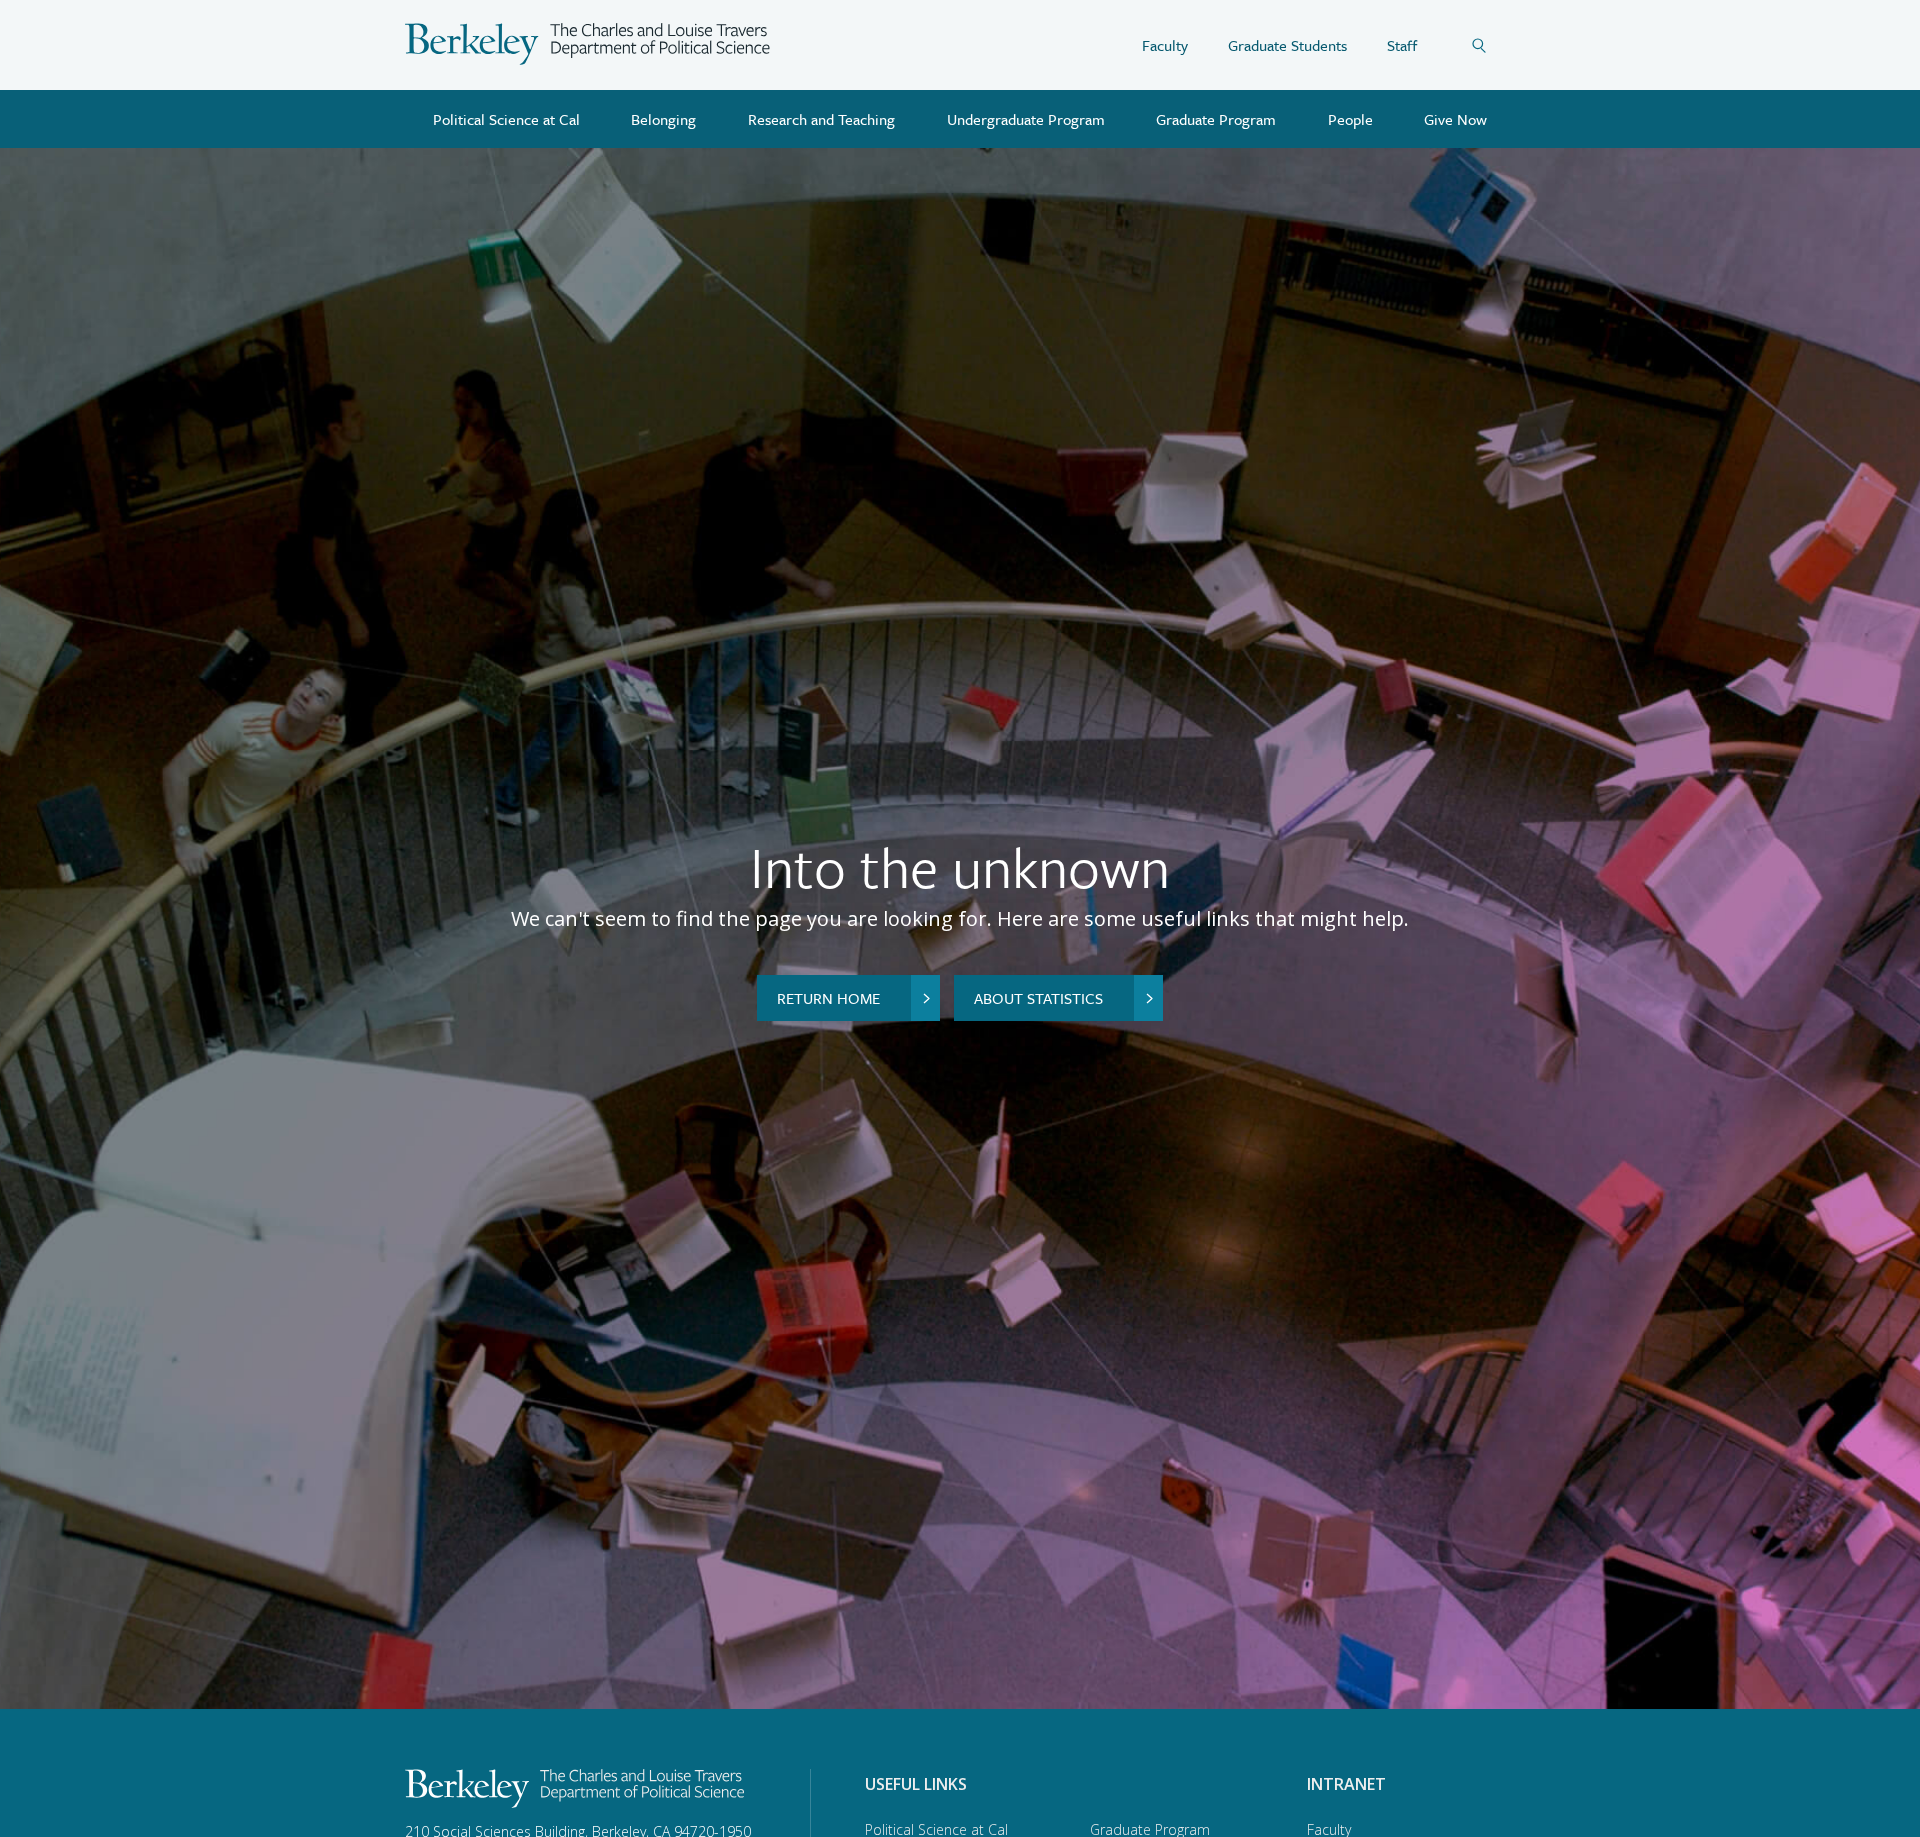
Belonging (663, 119)
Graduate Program (1216, 119)
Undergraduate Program (1026, 119)
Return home (828, 998)
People (1350, 119)
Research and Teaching (821, 119)
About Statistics (1038, 998)
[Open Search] (1493, 45)
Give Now (1455, 119)
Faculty (1165, 45)
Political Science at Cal (506, 119)
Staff (1402, 45)
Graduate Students (1287, 45)
